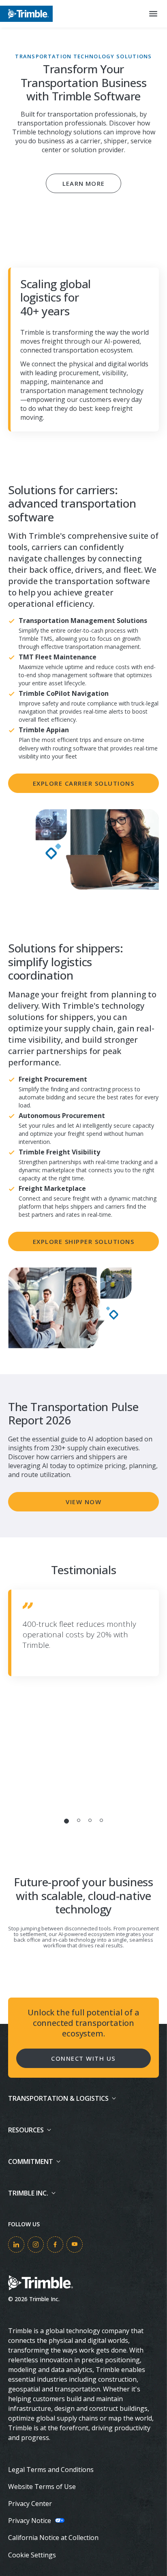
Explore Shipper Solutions (84, 1241)
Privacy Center (30, 2504)
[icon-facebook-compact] (55, 2244)
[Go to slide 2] (79, 1820)
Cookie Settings (32, 2555)
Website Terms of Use (42, 2487)
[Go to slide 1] (66, 1821)
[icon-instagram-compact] (36, 2244)
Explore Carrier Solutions (84, 783)
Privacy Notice (30, 2521)
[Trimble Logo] (26, 14)
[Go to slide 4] (101, 1820)
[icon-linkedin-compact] (16, 2244)
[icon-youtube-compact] (75, 2244)
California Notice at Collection (53, 2538)
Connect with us (83, 2058)
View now (83, 1502)
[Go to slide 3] (90, 1820)
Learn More (83, 183)
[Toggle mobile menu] (153, 14)
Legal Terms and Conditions (51, 2470)
